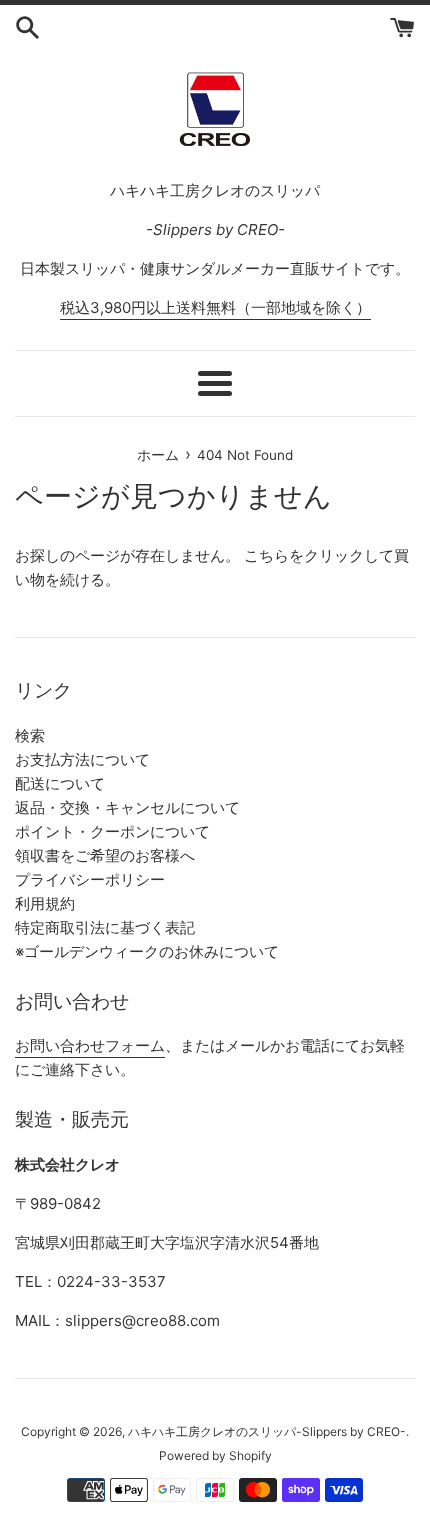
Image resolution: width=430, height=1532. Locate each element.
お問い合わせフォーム (90, 1045)
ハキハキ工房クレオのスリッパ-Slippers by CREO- (267, 1431)
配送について (60, 783)
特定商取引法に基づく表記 (105, 927)
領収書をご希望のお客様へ (105, 855)
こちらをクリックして (319, 555)
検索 (30, 735)
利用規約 (45, 903)
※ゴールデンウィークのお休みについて (147, 951)
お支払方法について (82, 759)
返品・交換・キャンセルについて (127, 807)
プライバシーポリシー (90, 879)
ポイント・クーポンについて (112, 831)
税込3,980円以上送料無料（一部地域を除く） (215, 307)
